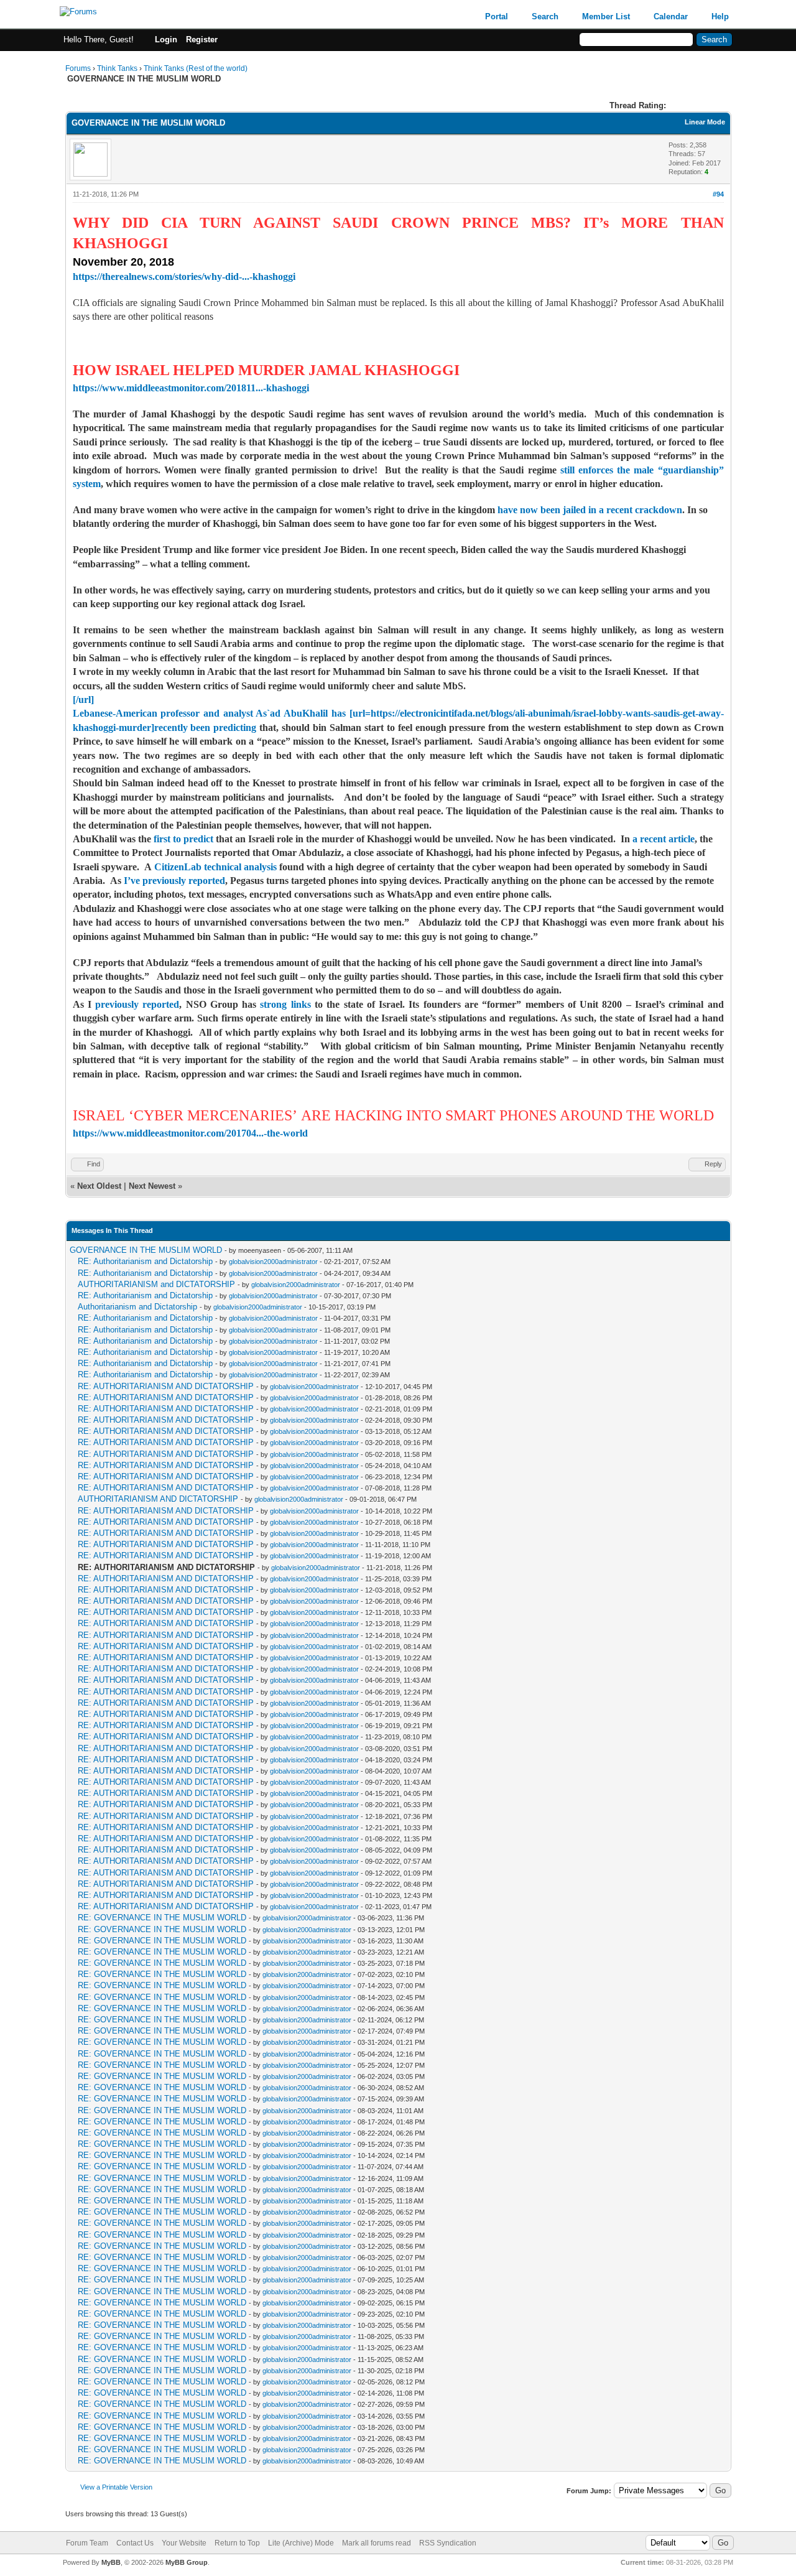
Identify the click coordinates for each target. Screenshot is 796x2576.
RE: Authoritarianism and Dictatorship (145, 1261)
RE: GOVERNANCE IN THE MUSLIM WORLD (162, 1918)
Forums (78, 68)
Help (720, 16)
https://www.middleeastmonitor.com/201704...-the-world (190, 1133)
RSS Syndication (448, 2543)
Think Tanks (117, 68)
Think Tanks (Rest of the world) (196, 68)
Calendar (671, 16)
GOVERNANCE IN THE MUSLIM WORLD (146, 1250)
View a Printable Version (116, 2487)
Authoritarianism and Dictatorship (137, 1307)
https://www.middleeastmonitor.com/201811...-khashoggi (191, 388)
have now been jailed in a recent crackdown (590, 510)
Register (202, 40)
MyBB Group (187, 2562)
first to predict (183, 839)
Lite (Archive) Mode (301, 2543)
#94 (718, 194)
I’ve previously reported (174, 881)
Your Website (184, 2543)
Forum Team (87, 2543)
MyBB (111, 2562)
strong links (285, 1004)
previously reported (137, 1004)
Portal (497, 16)
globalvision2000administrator (273, 1262)
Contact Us (135, 2543)
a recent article (664, 839)
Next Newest (152, 1186)
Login (166, 40)
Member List (606, 16)
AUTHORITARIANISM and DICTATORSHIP (156, 1284)
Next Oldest (99, 1186)
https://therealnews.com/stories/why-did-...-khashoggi (184, 277)
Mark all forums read (377, 2543)
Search (545, 16)
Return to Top (237, 2543)
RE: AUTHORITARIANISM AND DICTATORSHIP (166, 1386)
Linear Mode (705, 122)
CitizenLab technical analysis (215, 867)
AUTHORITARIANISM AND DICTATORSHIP (158, 1499)
